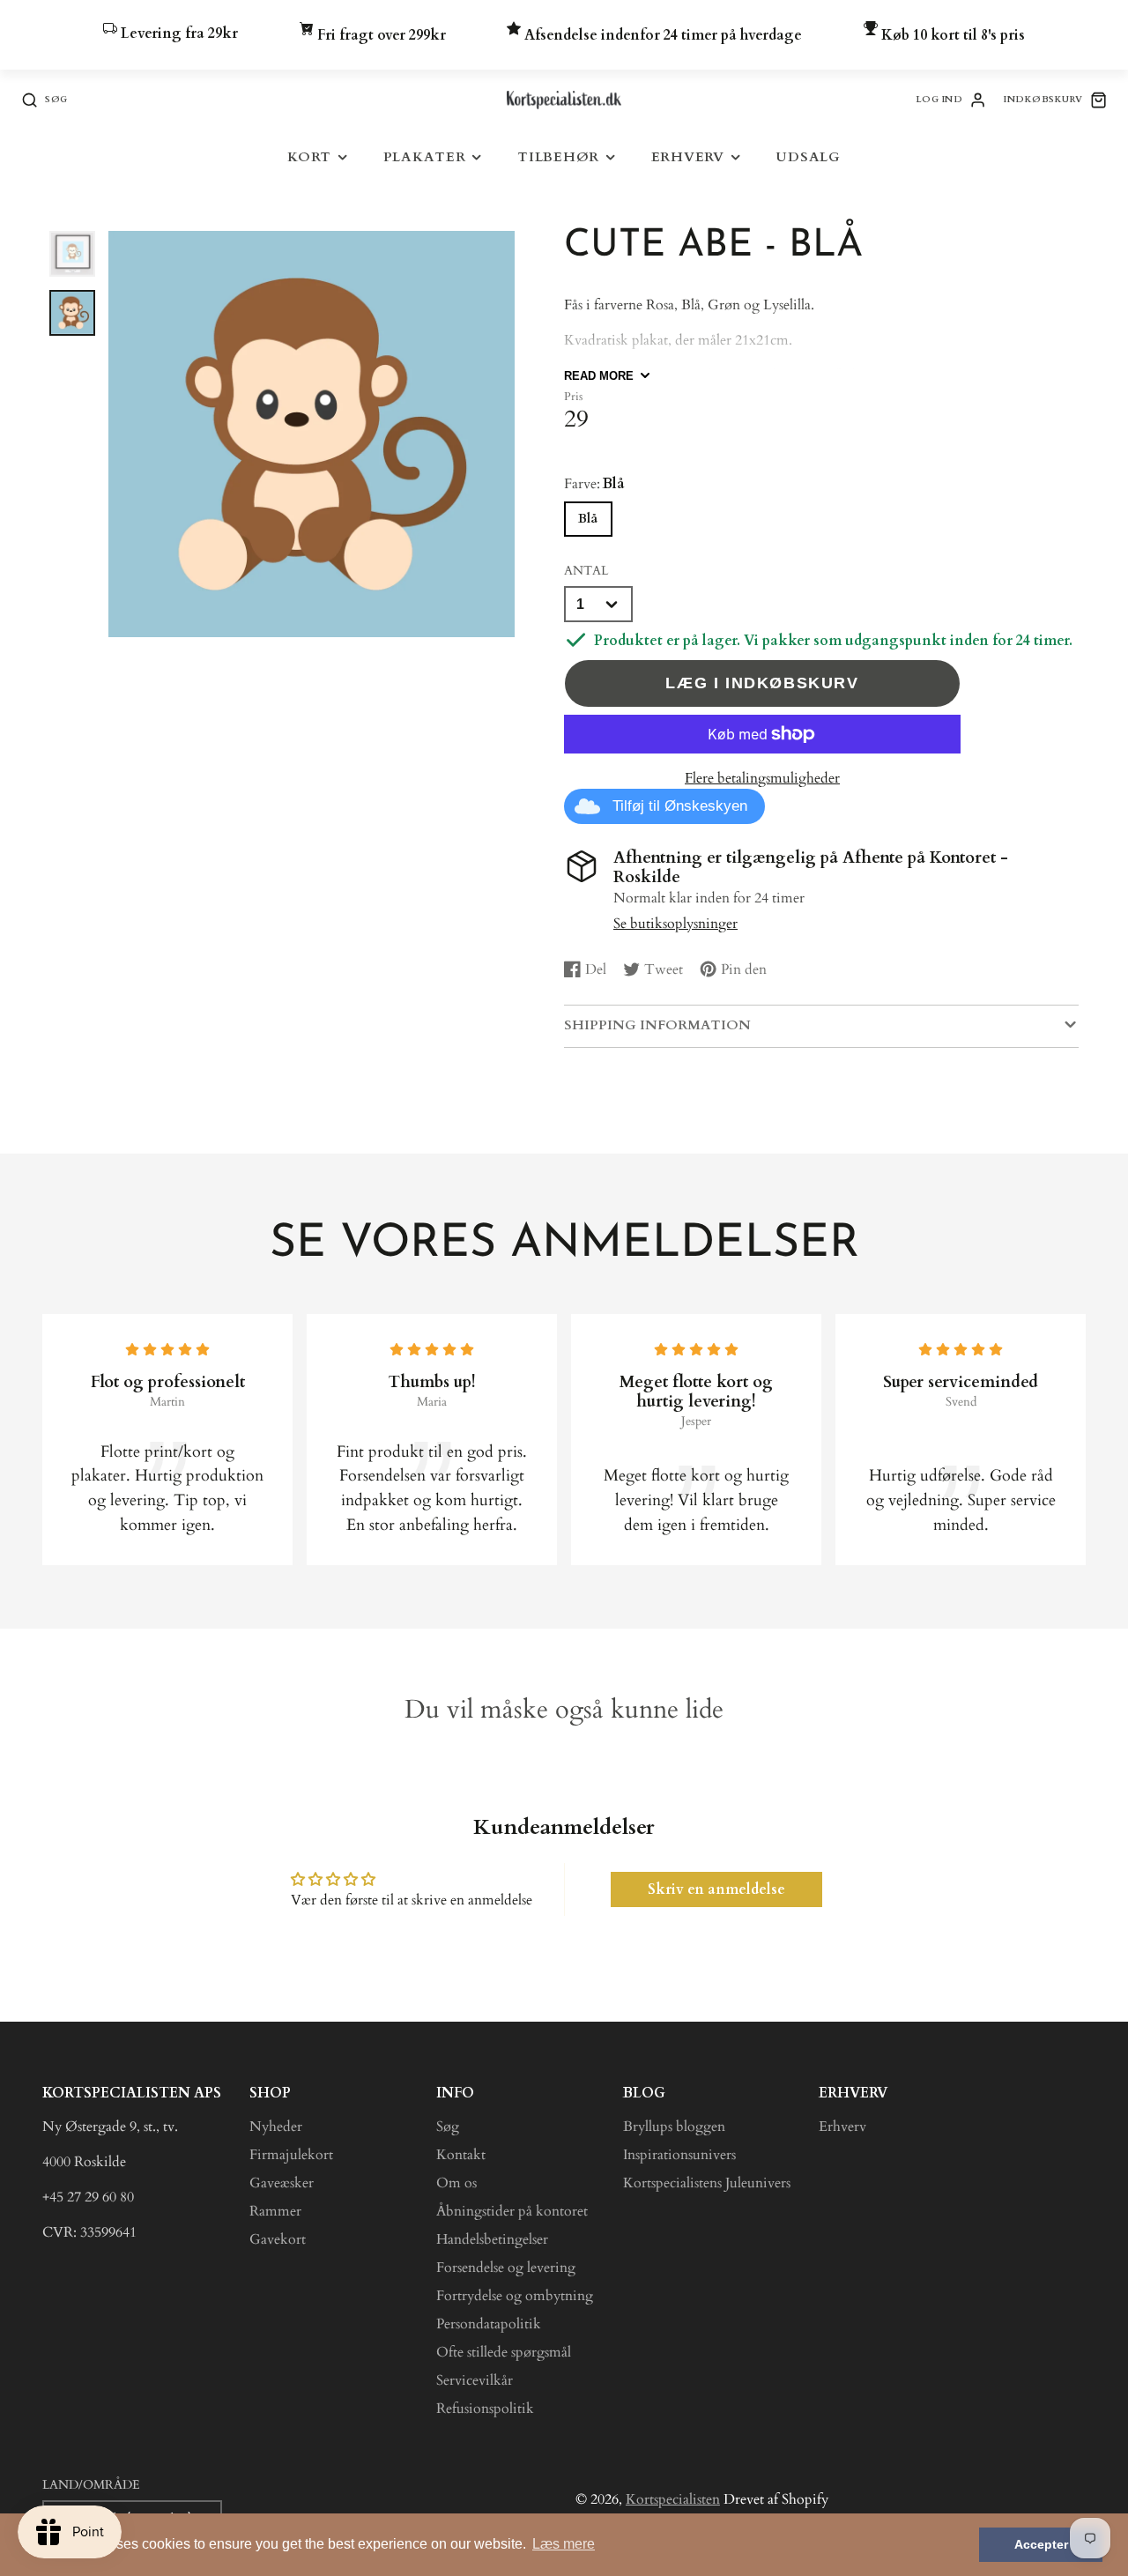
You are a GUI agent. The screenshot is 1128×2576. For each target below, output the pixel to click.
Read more (599, 376)
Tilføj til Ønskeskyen (680, 806)
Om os (456, 2183)
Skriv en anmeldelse (716, 1889)
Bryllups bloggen (674, 2127)
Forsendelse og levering (506, 2268)
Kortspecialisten (673, 2499)
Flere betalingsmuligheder (762, 778)
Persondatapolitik (489, 2324)
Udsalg (808, 157)
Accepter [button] (1041, 2544)
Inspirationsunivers (679, 2155)
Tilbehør (558, 157)
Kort (309, 157)
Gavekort (278, 2239)
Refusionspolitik (485, 2409)
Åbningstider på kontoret (512, 2211)
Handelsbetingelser (492, 2239)
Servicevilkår (475, 2380)
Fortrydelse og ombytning (515, 2296)
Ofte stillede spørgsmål (504, 2352)
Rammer (275, 2211)
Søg (448, 2127)
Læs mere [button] (564, 2544)
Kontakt (461, 2155)
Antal (586, 571)
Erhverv (688, 157)
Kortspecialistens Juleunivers (707, 2183)
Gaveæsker (282, 2183)
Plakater (425, 157)
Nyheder (276, 2127)
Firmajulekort (291, 2155)
